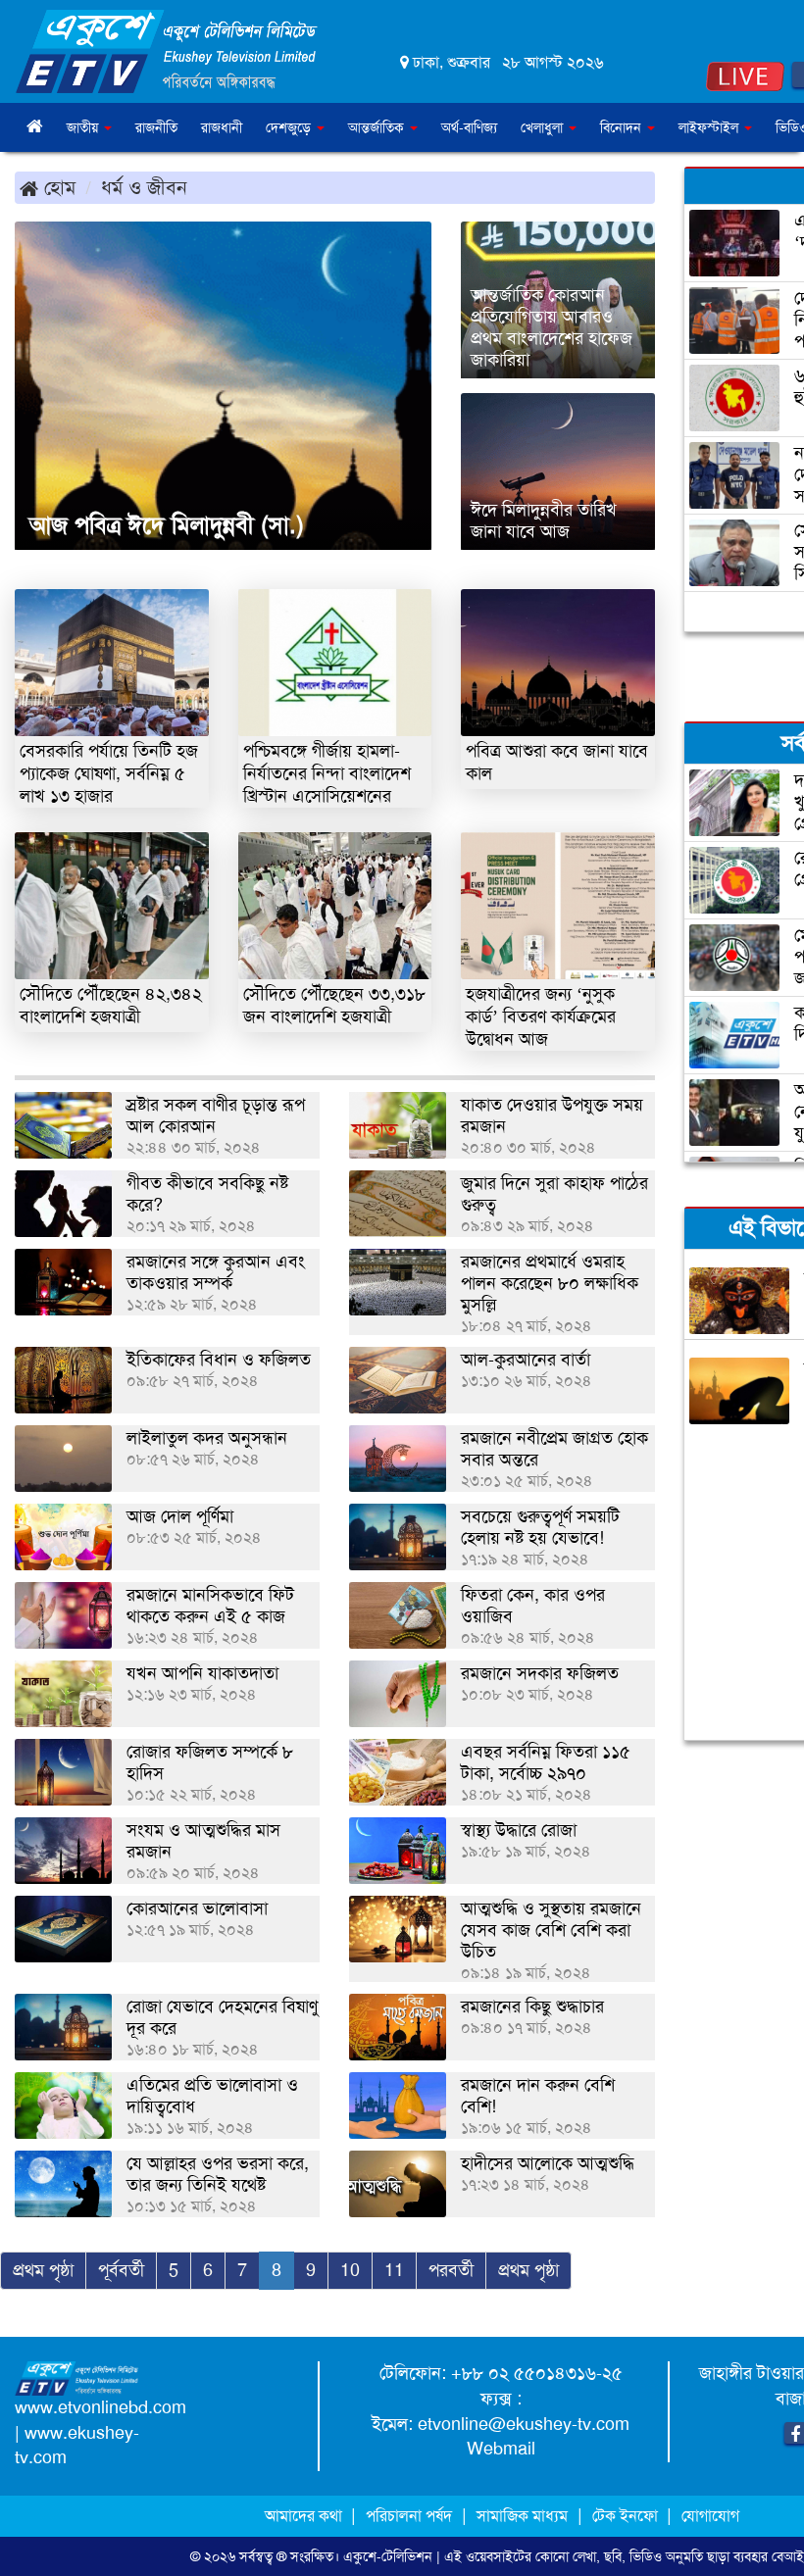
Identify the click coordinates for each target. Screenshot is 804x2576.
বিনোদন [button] (623, 127)
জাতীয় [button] (84, 127)
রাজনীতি (156, 127)
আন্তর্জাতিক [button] (378, 127)
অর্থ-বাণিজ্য (469, 127)
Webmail (501, 2449)
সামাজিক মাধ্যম (522, 2516)
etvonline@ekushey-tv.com (524, 2424)
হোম (57, 187)
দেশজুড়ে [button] (290, 127)
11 (394, 2270)
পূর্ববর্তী (121, 2270)
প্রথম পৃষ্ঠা (43, 2270)
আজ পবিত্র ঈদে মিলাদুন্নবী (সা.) (167, 525)
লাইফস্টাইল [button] (710, 127)
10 (350, 2270)
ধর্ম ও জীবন (144, 187)
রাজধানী (222, 127)
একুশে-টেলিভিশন (388, 2556)
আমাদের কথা (305, 2516)
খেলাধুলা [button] (544, 127)
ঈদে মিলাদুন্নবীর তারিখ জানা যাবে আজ (544, 520)
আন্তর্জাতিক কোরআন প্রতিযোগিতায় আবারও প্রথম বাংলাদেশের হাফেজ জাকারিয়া (552, 327)
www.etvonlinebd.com (100, 2407)
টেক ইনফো (627, 2516)
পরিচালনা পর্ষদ (409, 2516)
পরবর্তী (451, 2270)
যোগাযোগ (710, 2516)
